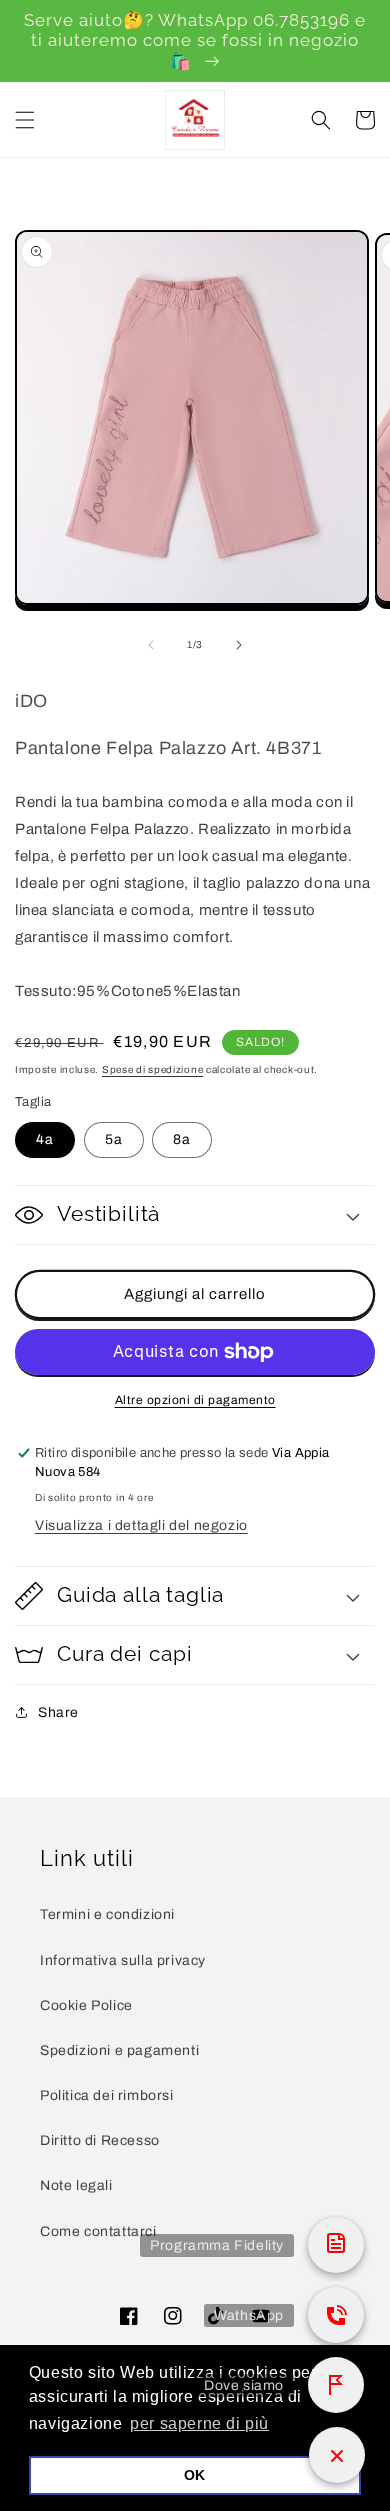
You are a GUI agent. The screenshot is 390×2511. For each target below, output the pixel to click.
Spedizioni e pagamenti (119, 2050)
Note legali (76, 2185)
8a (182, 1139)
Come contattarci (98, 2231)
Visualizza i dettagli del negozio (141, 1525)
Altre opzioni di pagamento (195, 1400)
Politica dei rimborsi (107, 2095)
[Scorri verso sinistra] (151, 645)
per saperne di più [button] (199, 2423)
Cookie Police (86, 2005)
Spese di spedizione (152, 1069)
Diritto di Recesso (100, 2140)
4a (45, 1139)
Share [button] (58, 1712)
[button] (25, 120)
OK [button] (195, 2475)
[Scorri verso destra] (239, 645)
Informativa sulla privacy (123, 1960)
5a (114, 1139)
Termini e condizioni (107, 1914)
